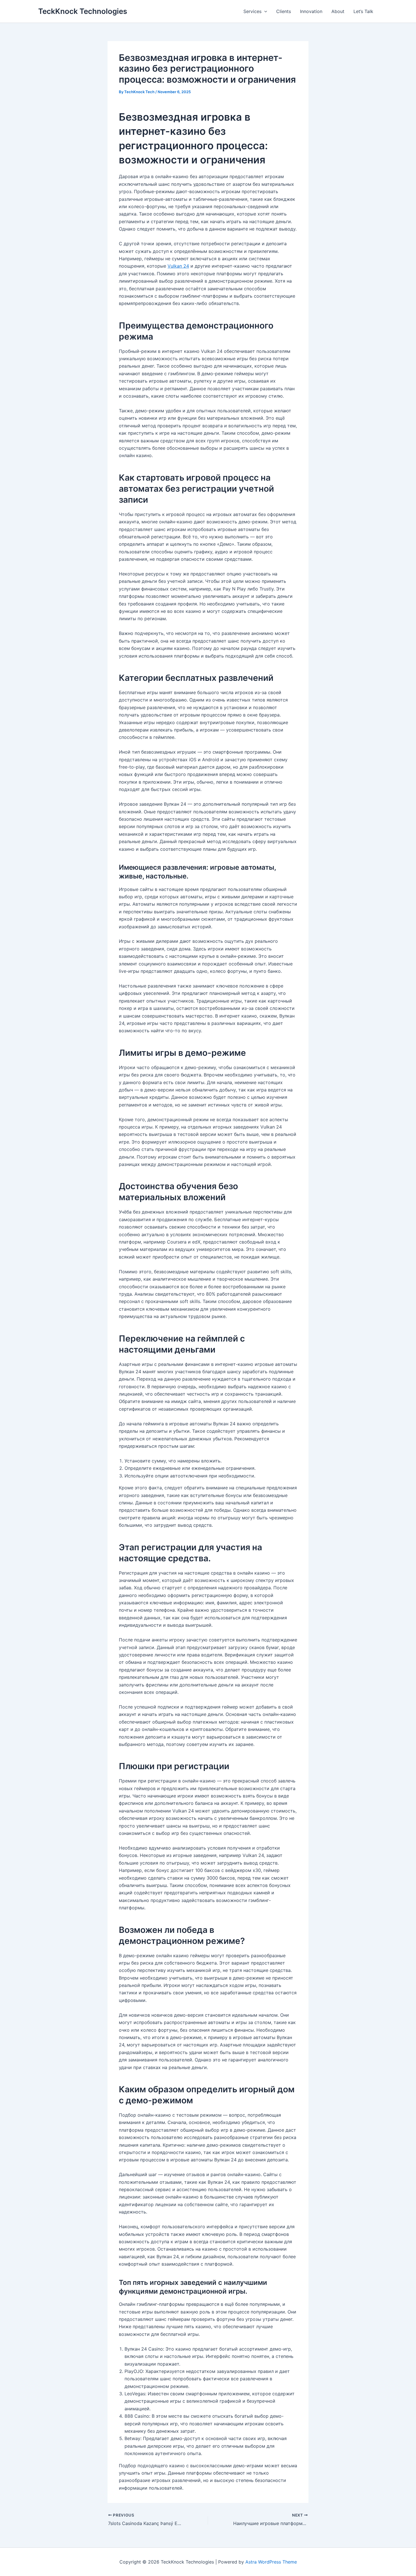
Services (252, 11)
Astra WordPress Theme (271, 2562)
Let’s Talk (363, 11)
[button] (264, 11)
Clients (284, 11)
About (338, 11)
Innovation (311, 11)
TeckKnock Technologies (83, 11)
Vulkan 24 (178, 266)
